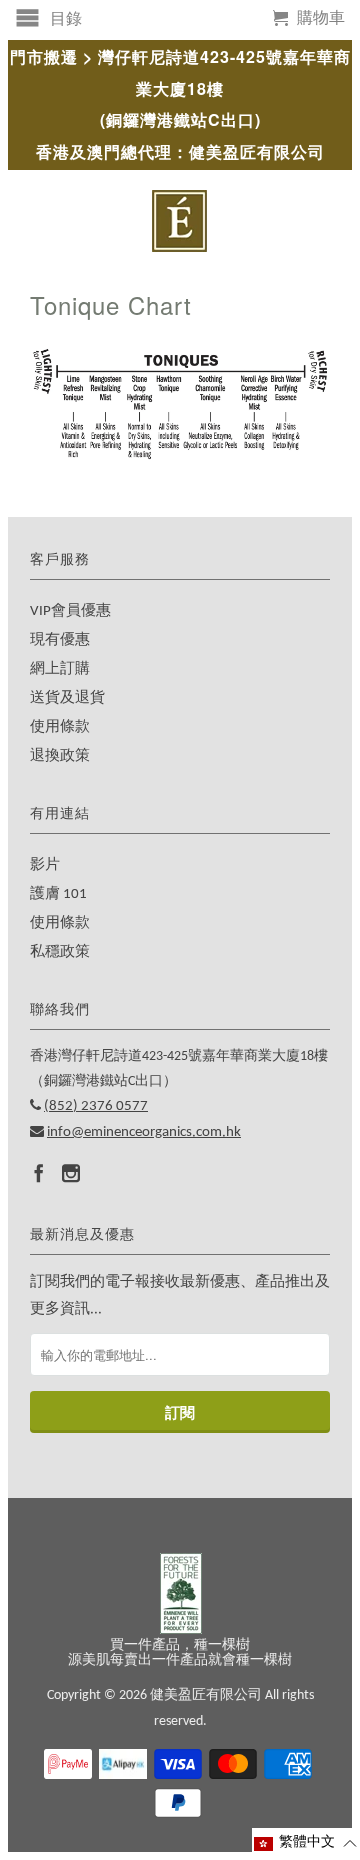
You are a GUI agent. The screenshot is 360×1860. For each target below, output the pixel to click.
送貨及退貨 (67, 698)
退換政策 (60, 756)
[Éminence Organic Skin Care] (180, 221)
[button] (306, 1843)
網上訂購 (60, 669)
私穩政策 (60, 952)
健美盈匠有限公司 (206, 1695)
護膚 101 (58, 894)
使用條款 (60, 727)
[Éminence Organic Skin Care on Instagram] (71, 1173)
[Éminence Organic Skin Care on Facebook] (39, 1173)
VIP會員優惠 (70, 611)
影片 (45, 865)
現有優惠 (60, 640)
